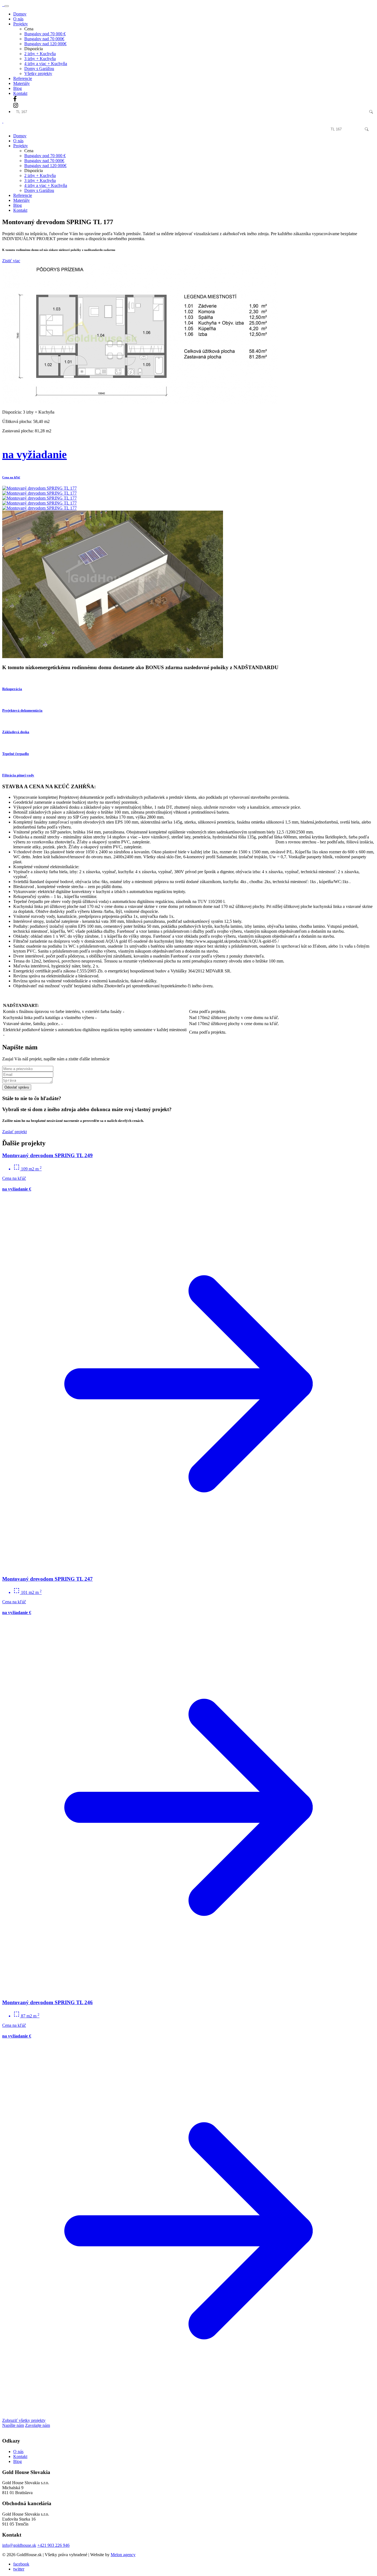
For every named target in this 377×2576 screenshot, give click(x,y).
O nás (18, 19)
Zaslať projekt (14, 1132)
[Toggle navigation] (7, 6)
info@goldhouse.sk (19, 2545)
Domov (20, 14)
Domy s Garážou (39, 69)
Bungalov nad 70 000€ (44, 39)
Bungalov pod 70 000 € (45, 34)
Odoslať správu (17, 1087)
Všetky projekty (38, 73)
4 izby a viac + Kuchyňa (46, 64)
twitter (19, 2569)
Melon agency (123, 2555)
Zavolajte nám (38, 2425)
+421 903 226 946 (53, 2545)
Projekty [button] (21, 24)
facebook (21, 2564)
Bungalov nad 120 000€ (45, 44)
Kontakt (20, 93)
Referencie (23, 78)
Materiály (22, 83)
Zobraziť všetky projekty (24, 2420)
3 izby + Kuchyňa (40, 59)
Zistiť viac (11, 261)
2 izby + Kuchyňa (40, 54)
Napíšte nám (13, 2425)
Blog (18, 88)
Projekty (21, 146)
